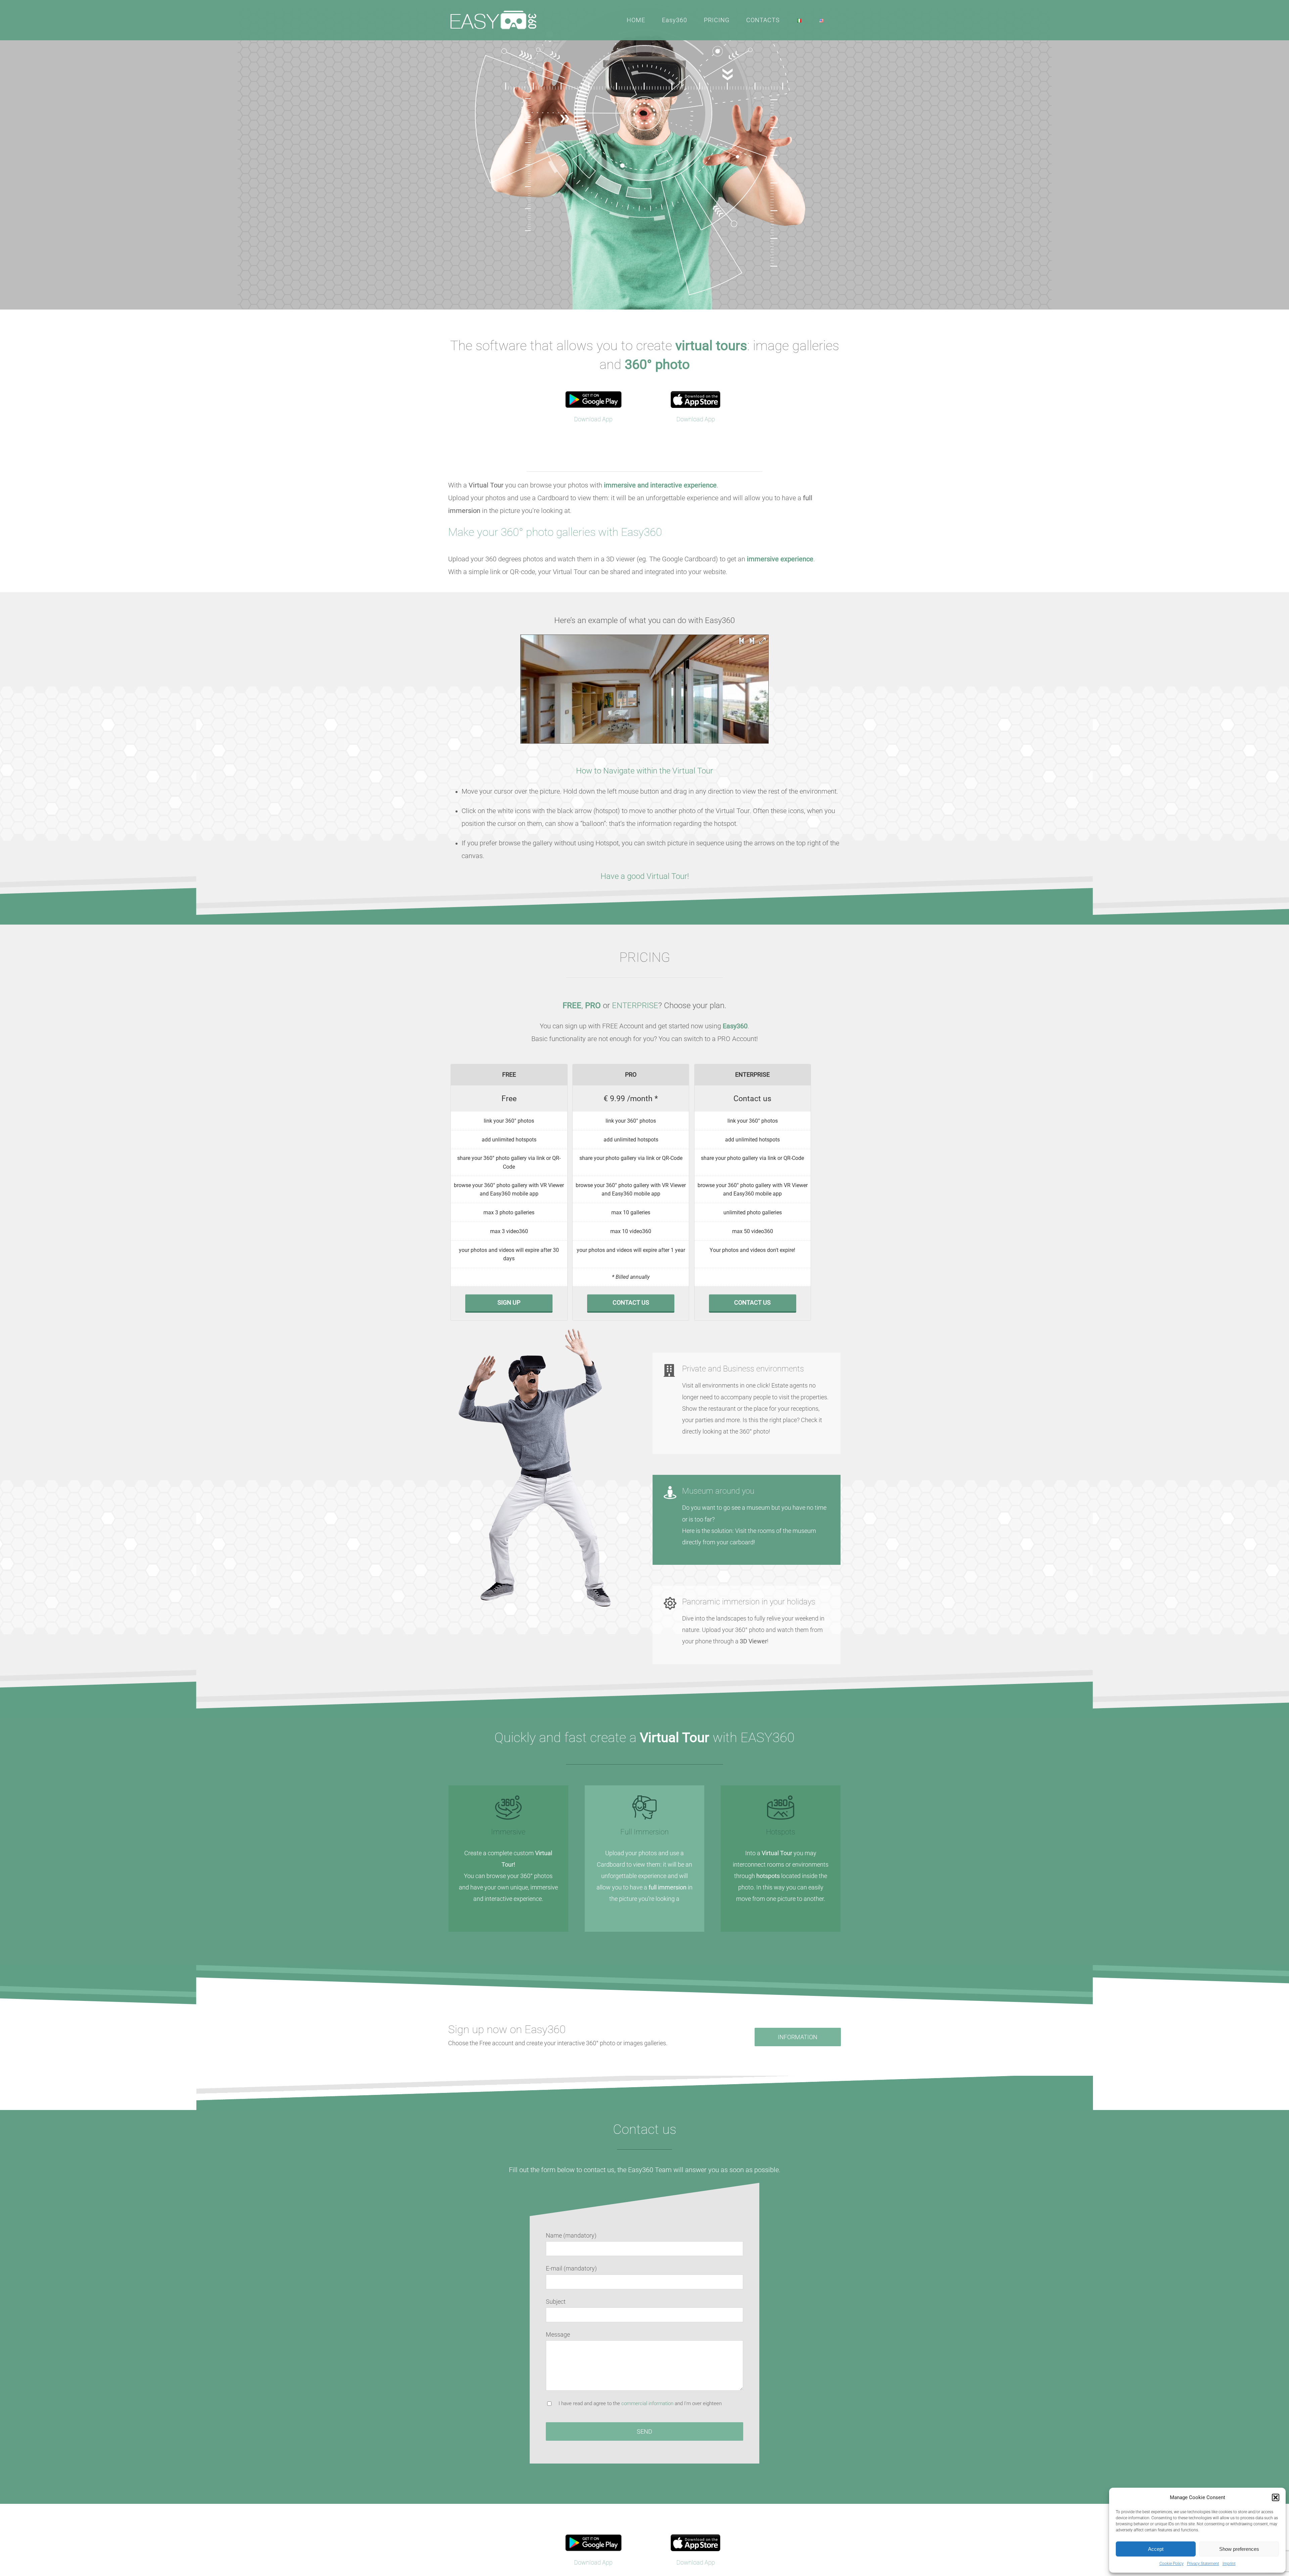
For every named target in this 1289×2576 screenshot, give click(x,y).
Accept (1156, 2549)
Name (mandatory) (571, 2235)
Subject (556, 2302)
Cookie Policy (1172, 2564)
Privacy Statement (1203, 2564)
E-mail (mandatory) (571, 2268)
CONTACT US (631, 1302)
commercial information (647, 2403)
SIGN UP (509, 1302)
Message (558, 2334)
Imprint (1229, 2564)
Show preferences (1239, 2549)
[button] (1276, 2497)
